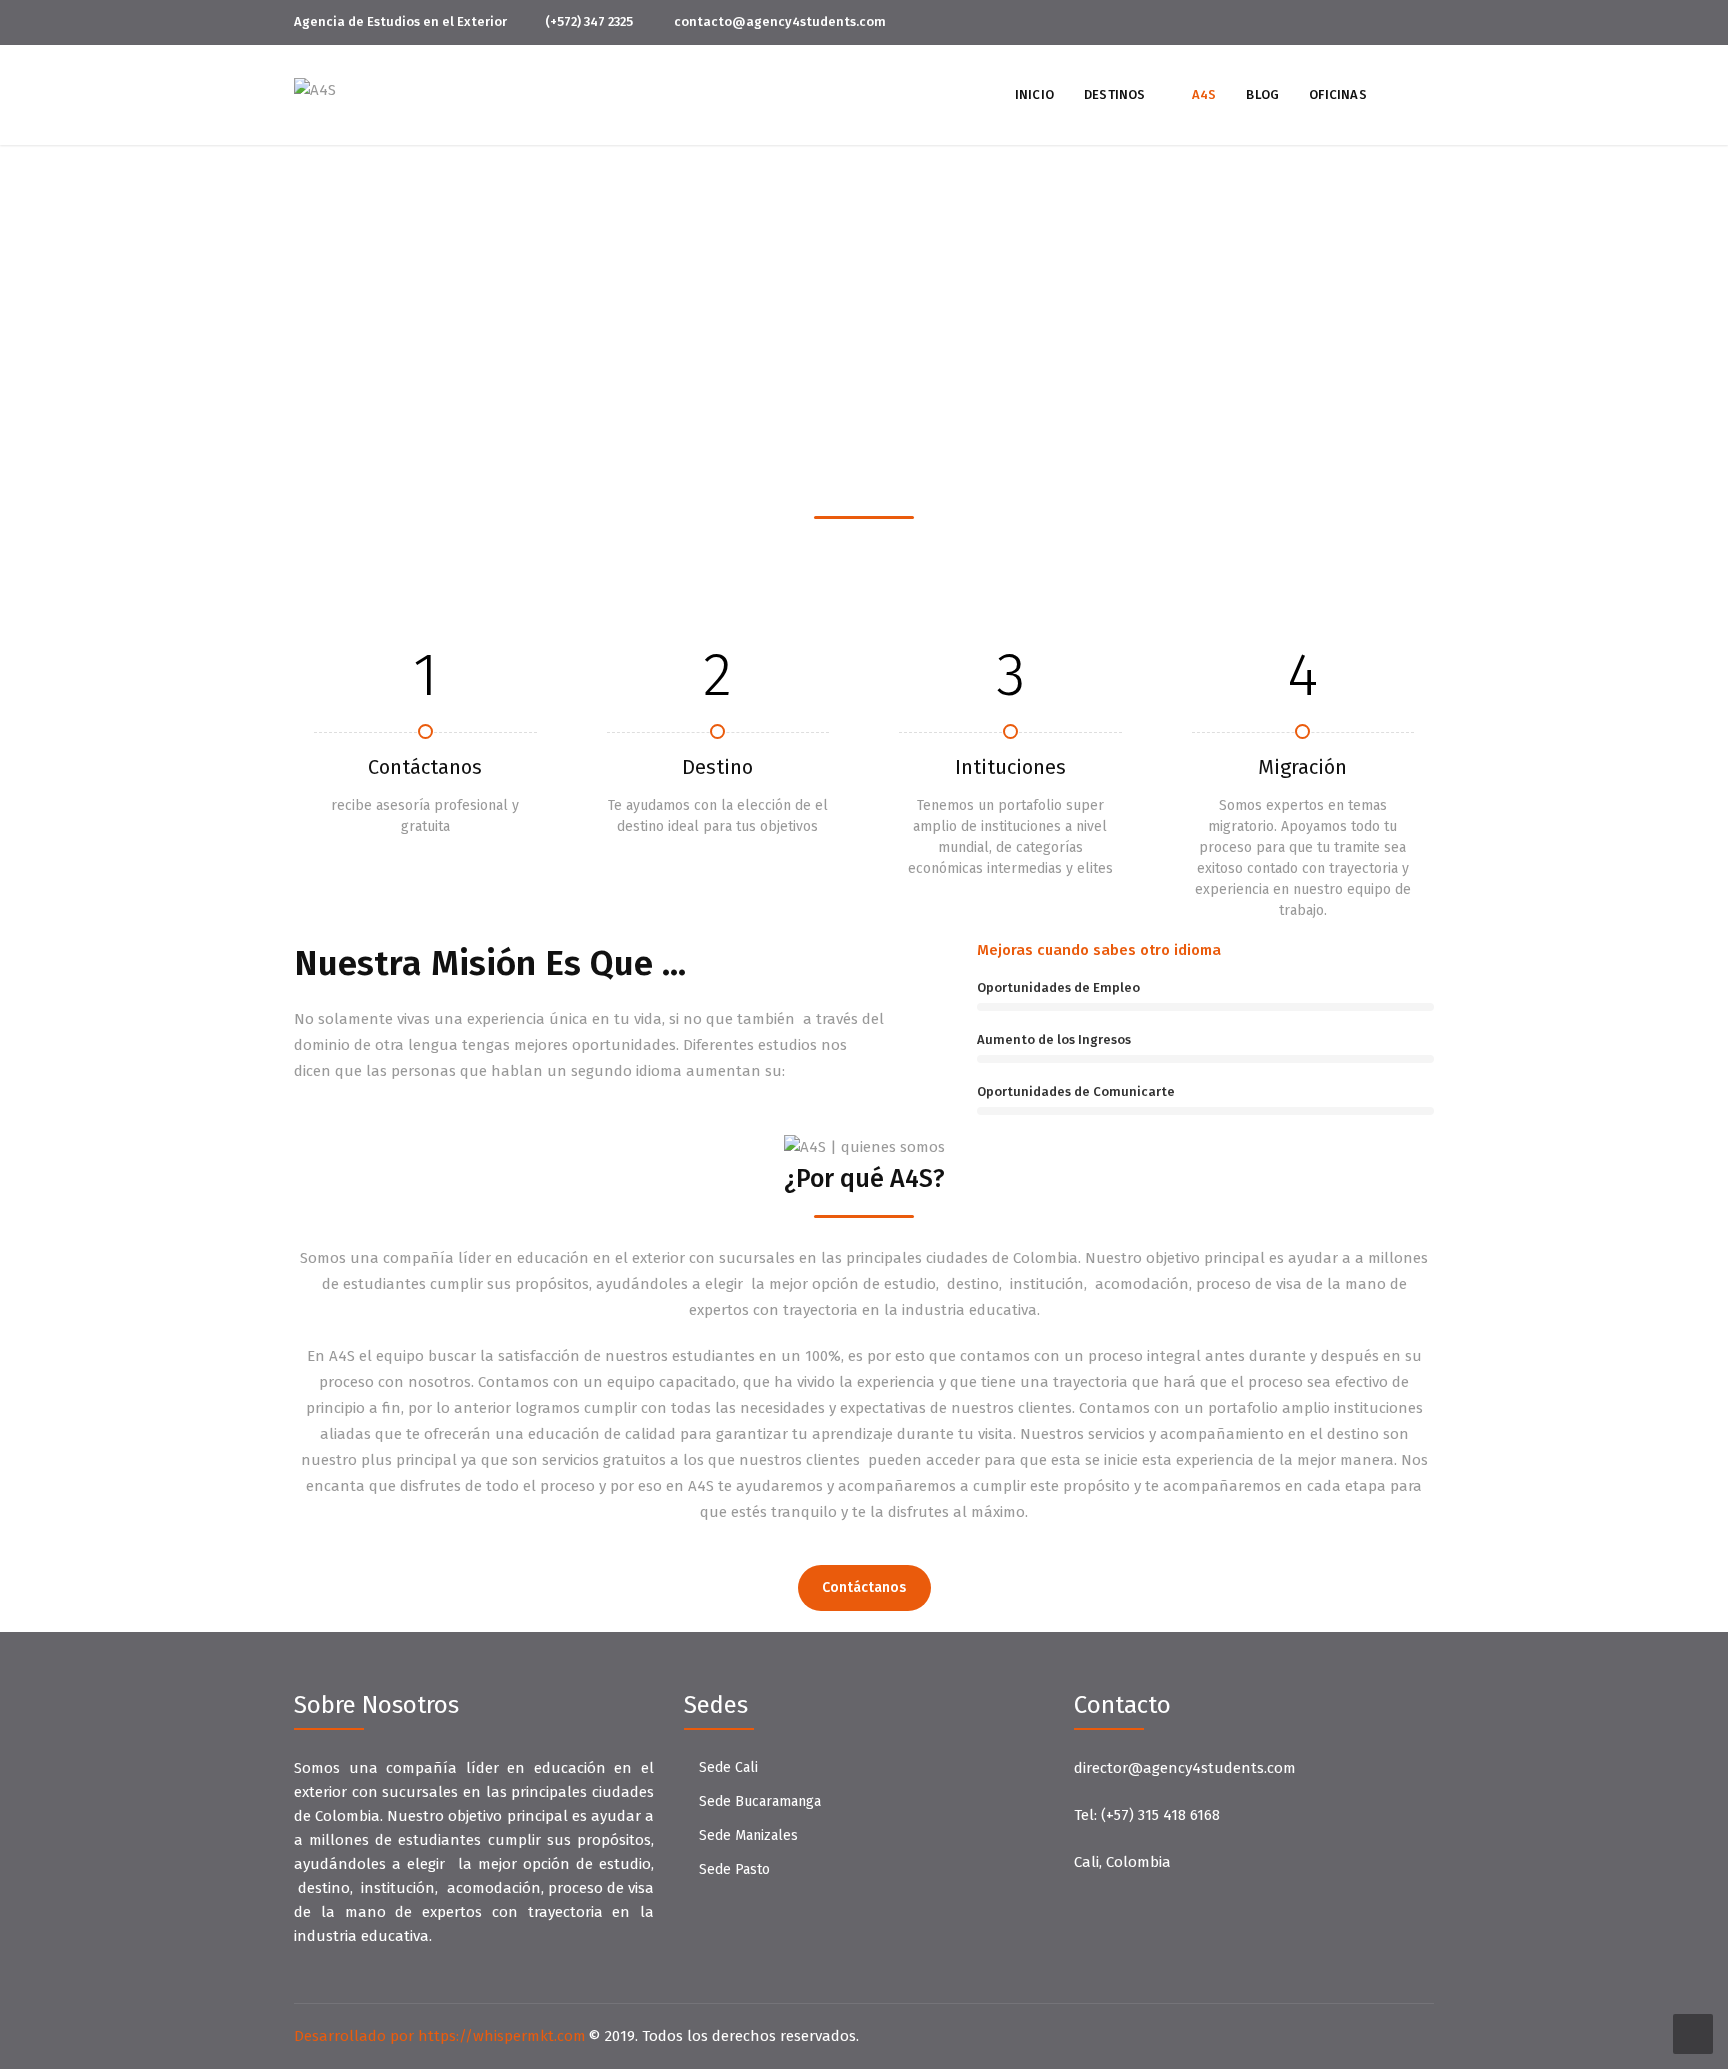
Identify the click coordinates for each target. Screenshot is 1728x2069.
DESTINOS (1115, 94)
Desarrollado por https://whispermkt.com (440, 2036)
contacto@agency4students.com (780, 21)
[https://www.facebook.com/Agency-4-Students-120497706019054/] (1395, 21)
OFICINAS (1338, 94)
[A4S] (315, 89)
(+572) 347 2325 (589, 21)
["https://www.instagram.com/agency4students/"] (1429, 21)
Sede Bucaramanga (760, 1801)
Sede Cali (728, 1767)
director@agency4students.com (1185, 1768)
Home (837, 319)
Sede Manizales (748, 1835)
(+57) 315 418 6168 (1160, 1815)
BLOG (1262, 94)
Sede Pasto (734, 1869)
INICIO (1034, 94)
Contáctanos (864, 1587)
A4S (1204, 94)
